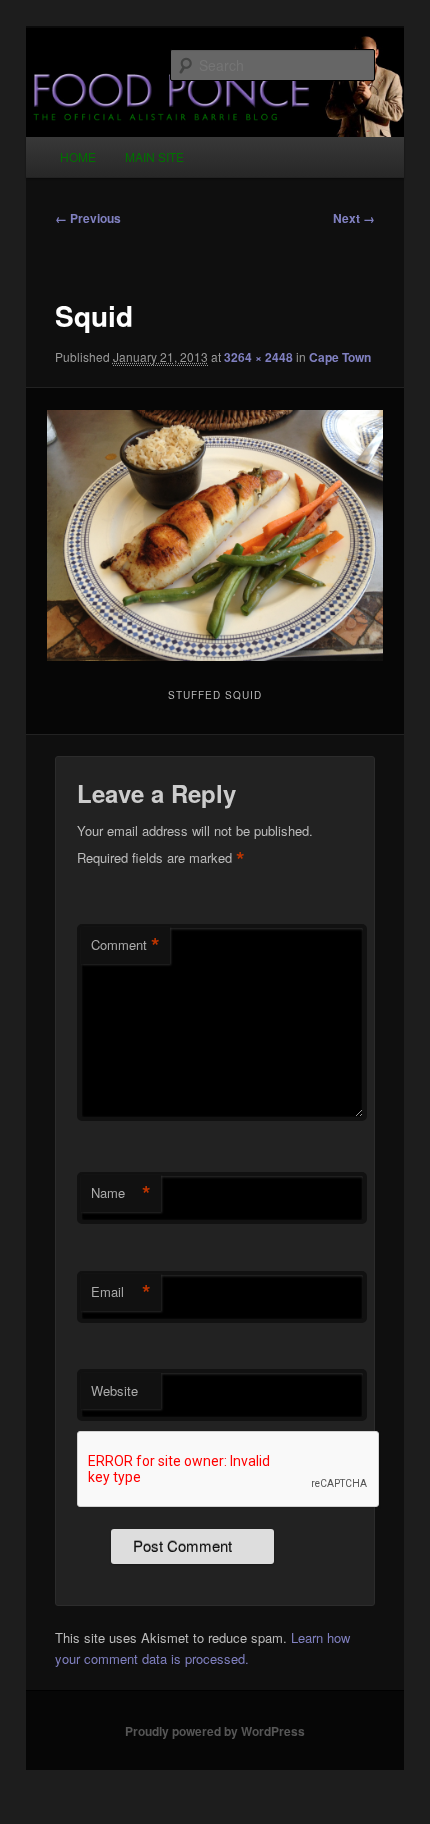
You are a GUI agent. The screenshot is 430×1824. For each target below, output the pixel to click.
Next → (354, 218)
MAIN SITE (154, 156)
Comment (125, 945)
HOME (78, 156)
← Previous (88, 218)
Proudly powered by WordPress (215, 1731)
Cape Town (340, 357)
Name (121, 1193)
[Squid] (214, 536)
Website (114, 1390)
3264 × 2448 (258, 357)
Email (121, 1292)
